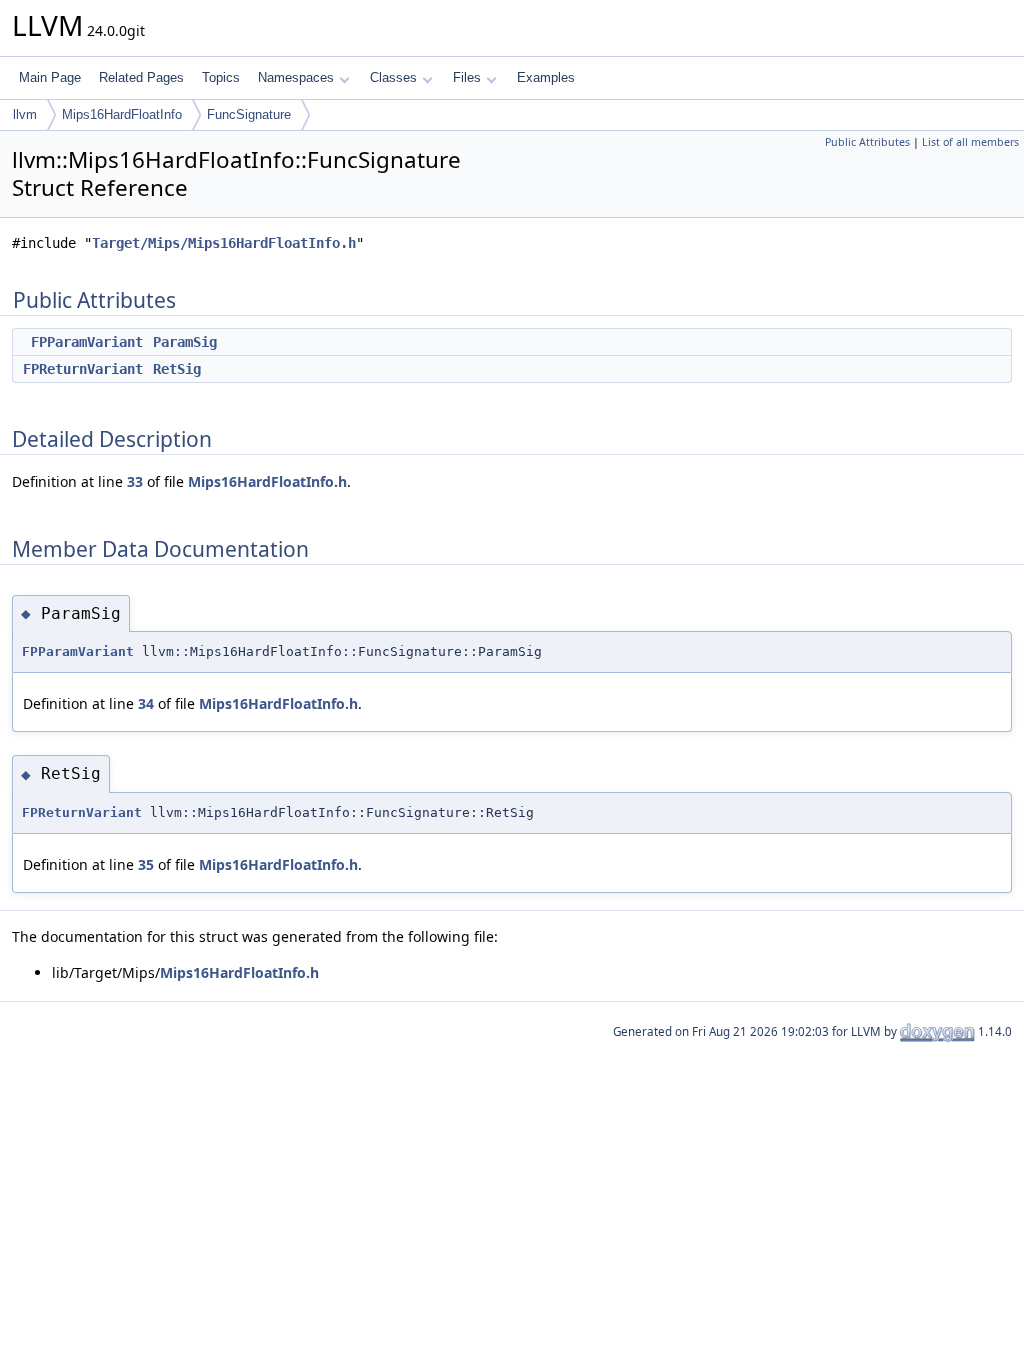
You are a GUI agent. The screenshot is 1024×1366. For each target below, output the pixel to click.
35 (146, 864)
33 (135, 481)
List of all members (970, 142)
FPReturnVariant (83, 369)
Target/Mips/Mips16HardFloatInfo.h (224, 243)
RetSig (177, 369)
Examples (546, 77)
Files (467, 77)
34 (146, 703)
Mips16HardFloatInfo (122, 114)
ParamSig (185, 342)
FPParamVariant (87, 342)
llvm (25, 114)
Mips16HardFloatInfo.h (267, 481)
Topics (221, 77)
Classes (393, 77)
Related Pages (141, 77)
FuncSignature (249, 114)
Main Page (50, 77)
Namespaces (296, 77)
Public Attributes (867, 142)
